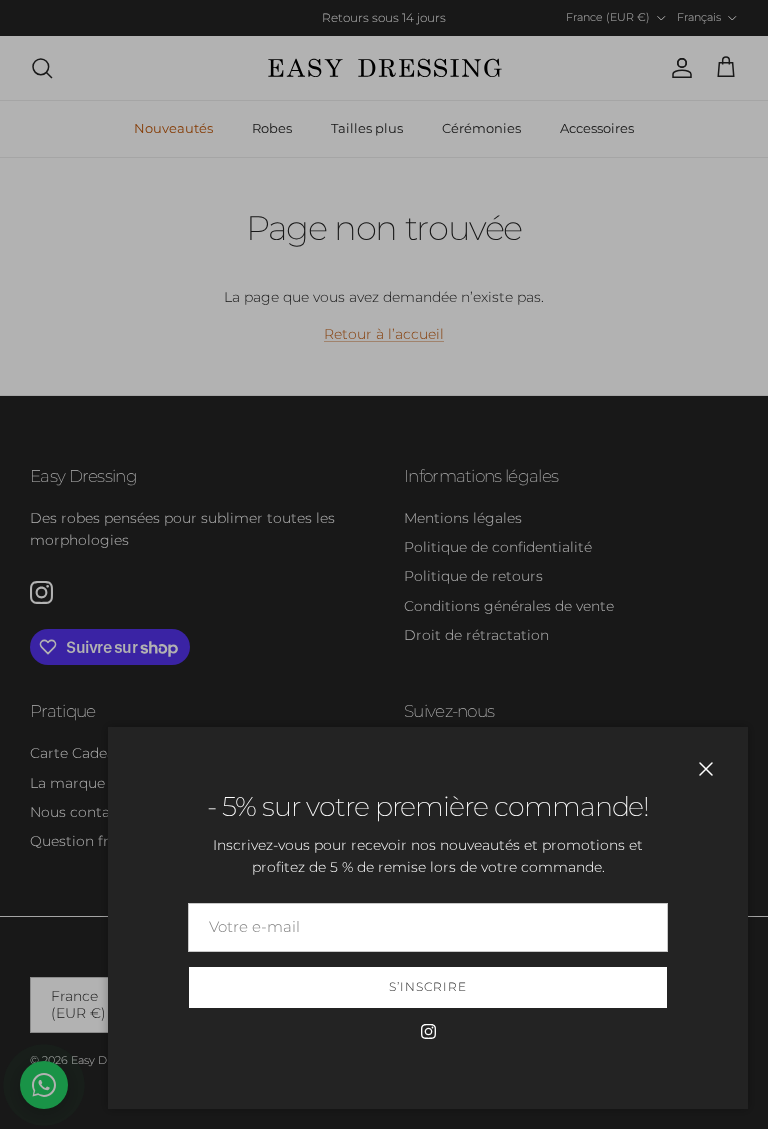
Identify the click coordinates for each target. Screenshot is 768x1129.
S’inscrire (428, 986)
